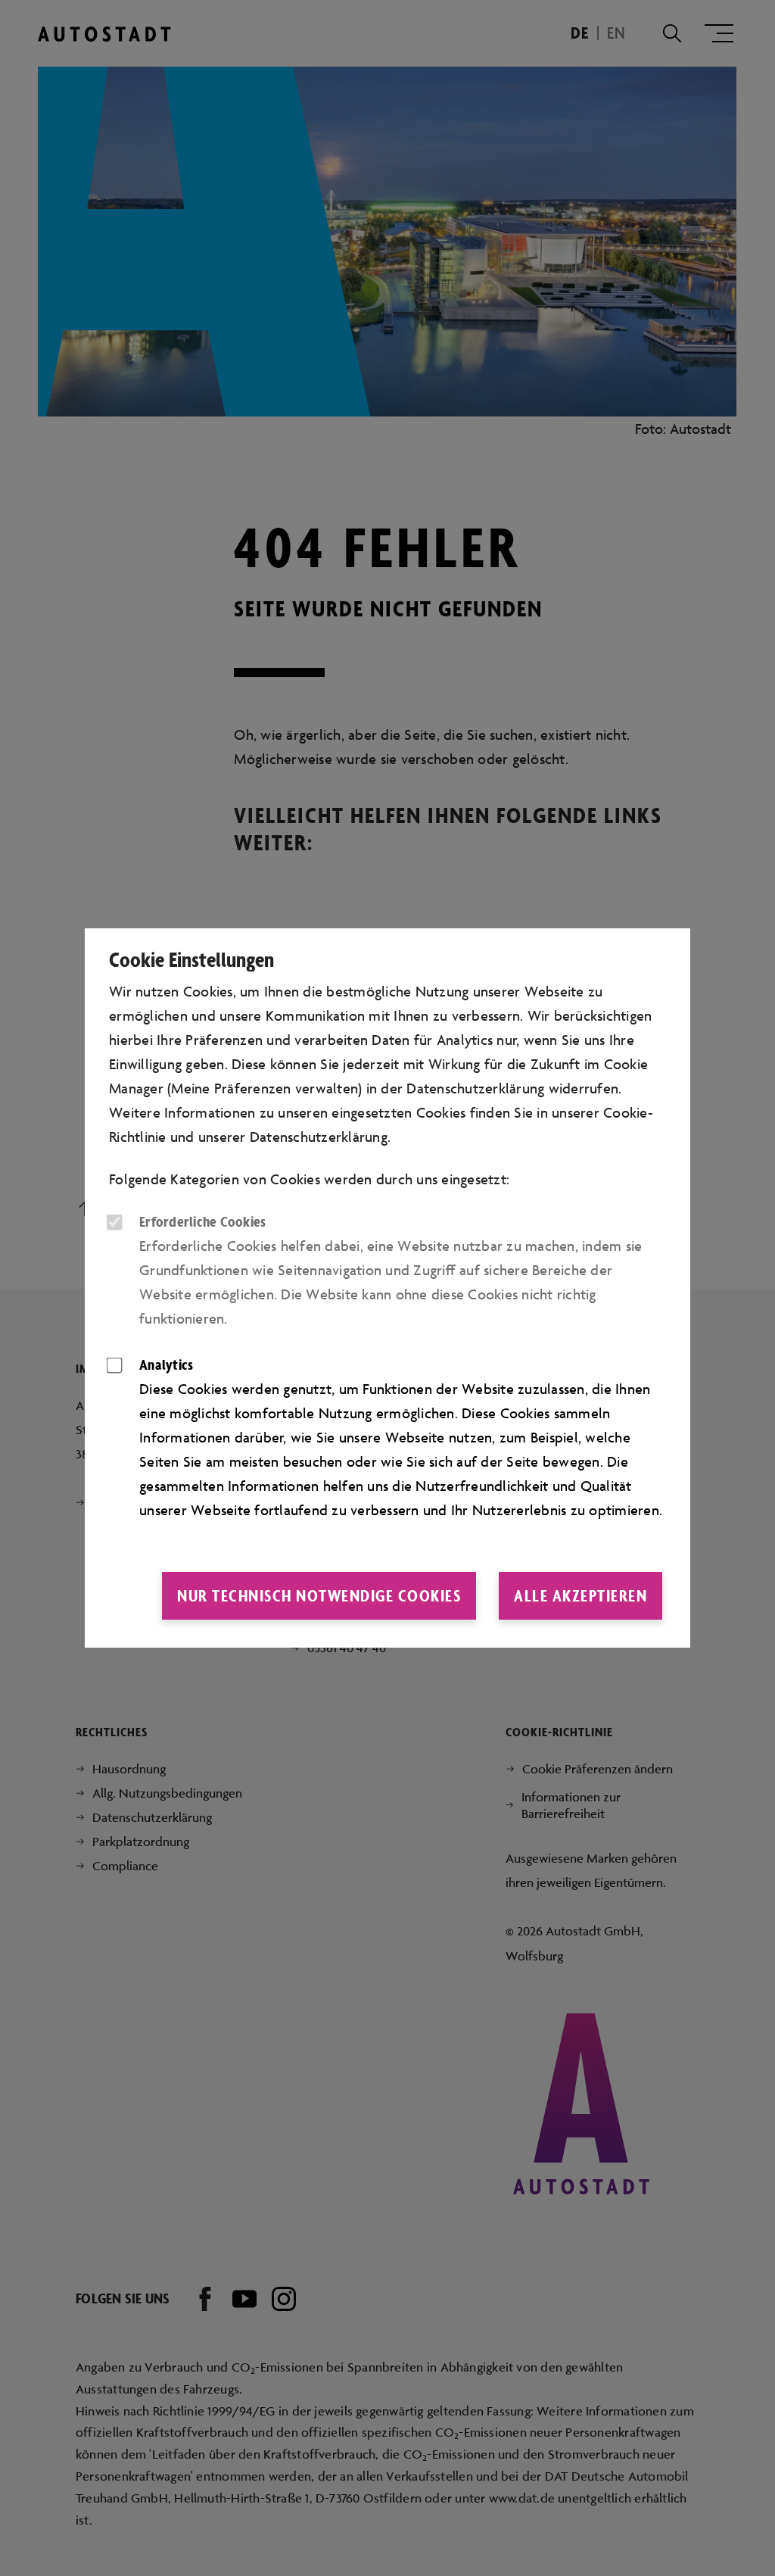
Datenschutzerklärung (319, 1137)
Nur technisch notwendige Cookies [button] (319, 1595)
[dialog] (387, 1288)
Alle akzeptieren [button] (580, 1595)
